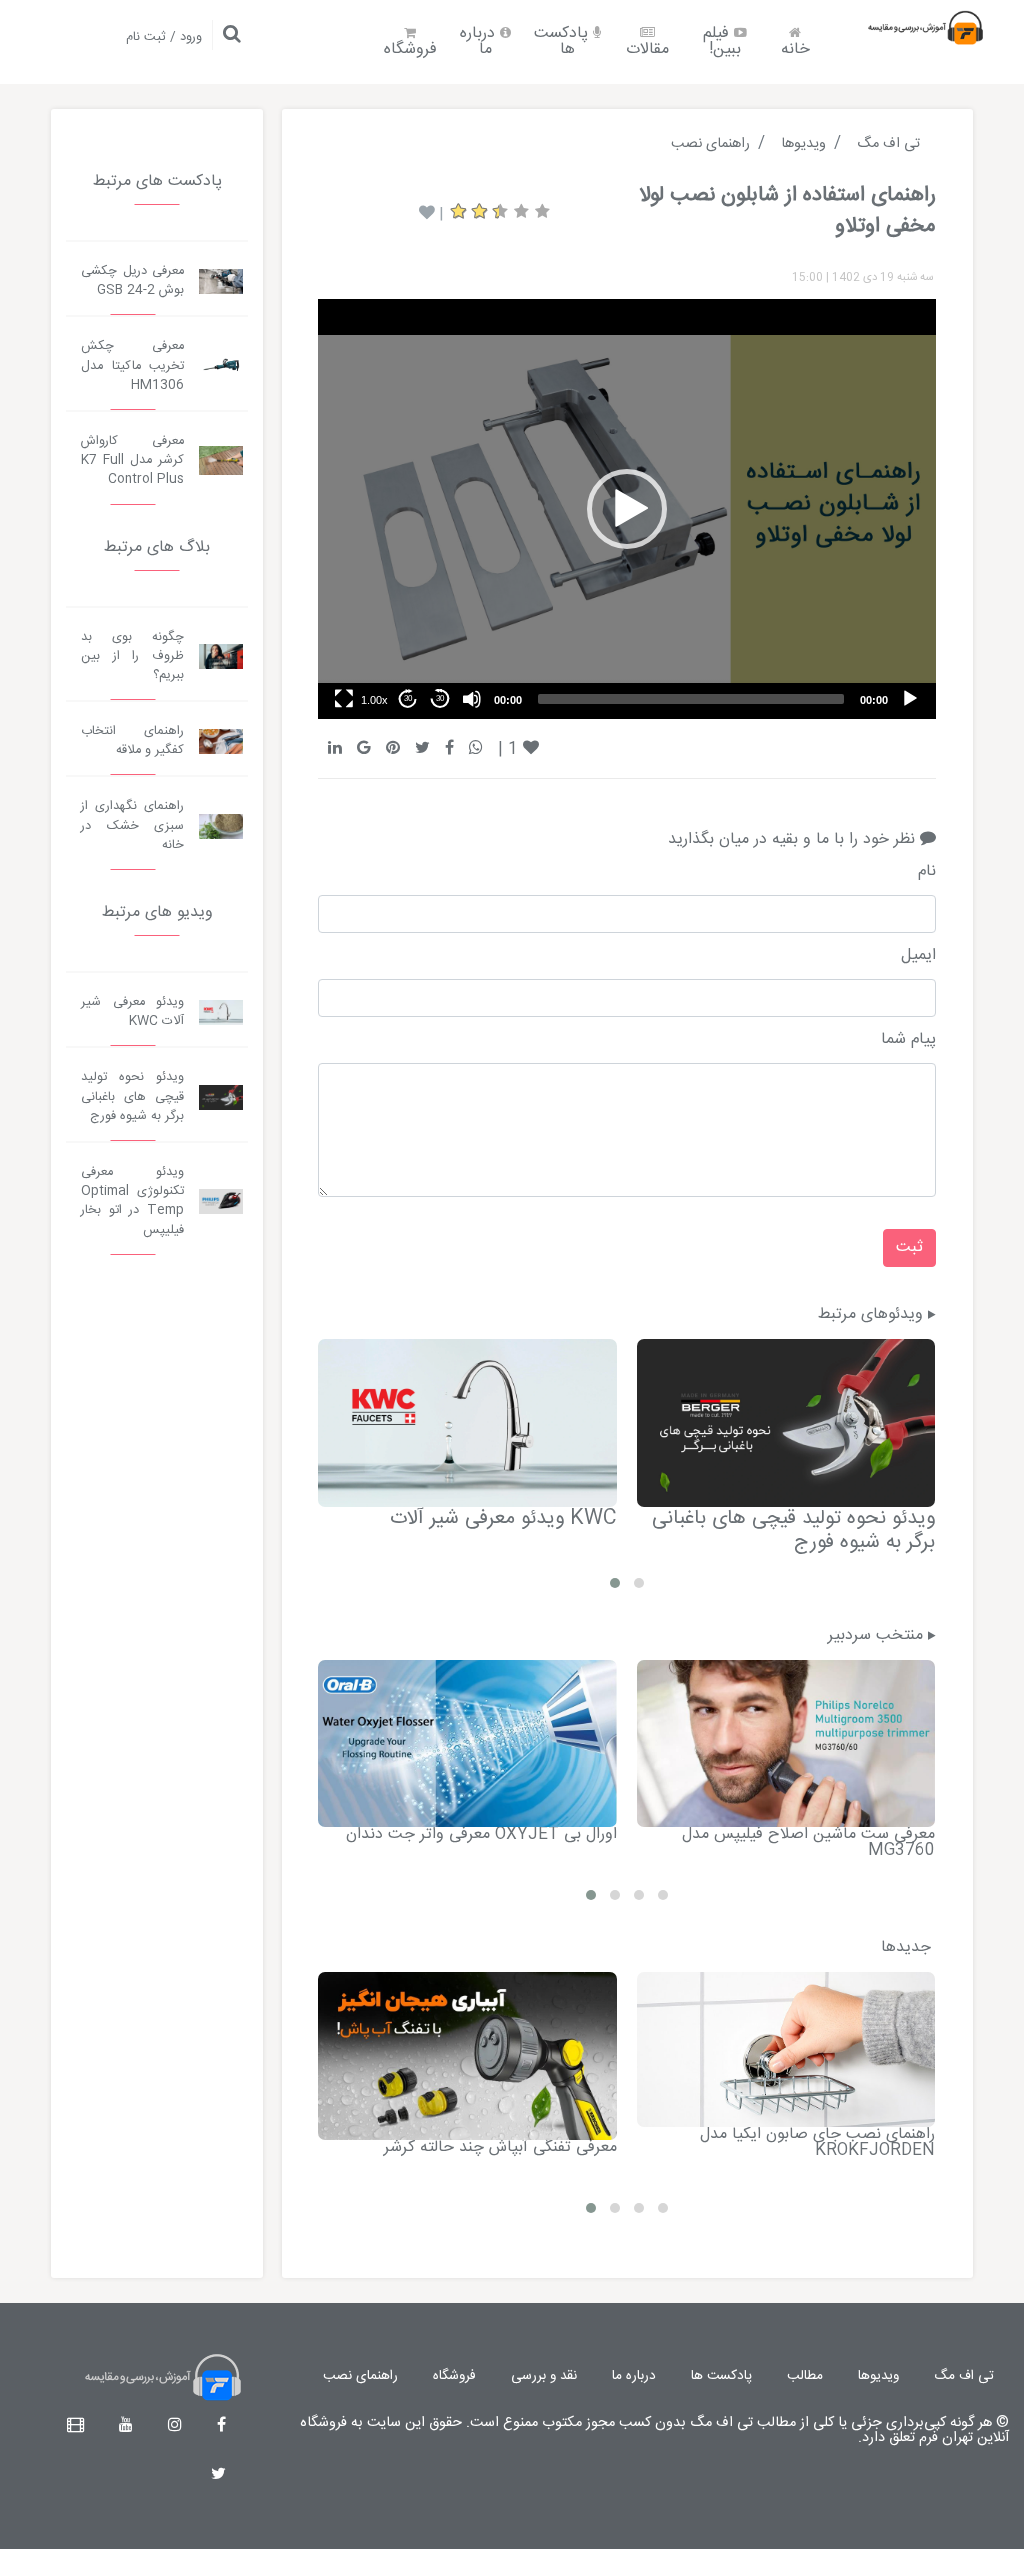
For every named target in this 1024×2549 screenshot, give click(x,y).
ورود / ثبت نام (164, 37)
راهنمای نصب (360, 2376)
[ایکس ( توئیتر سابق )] (218, 2475)
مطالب (805, 2376)
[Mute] (472, 699)
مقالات (647, 49)
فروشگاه (410, 49)
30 (440, 698)
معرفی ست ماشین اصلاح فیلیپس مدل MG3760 (808, 1842)
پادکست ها (563, 41)
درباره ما (480, 41)
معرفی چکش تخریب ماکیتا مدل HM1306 (132, 365)
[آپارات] (75, 2426)
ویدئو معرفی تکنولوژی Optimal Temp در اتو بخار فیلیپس (132, 1201)
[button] (627, 509)
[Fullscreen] (344, 699)
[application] (626, 509)
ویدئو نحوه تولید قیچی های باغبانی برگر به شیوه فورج (793, 1530)
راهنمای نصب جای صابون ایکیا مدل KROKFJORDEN (817, 2142)
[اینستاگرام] (175, 2426)
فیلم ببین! (722, 41)
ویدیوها (878, 2376)
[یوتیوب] (126, 2426)
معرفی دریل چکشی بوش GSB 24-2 (132, 281)
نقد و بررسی (544, 2376)
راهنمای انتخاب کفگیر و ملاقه (132, 741)
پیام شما (908, 1040)
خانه (795, 49)
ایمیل (918, 956)
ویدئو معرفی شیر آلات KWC (503, 1518)
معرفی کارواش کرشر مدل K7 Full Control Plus (132, 460)
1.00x (374, 700)
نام (926, 872)
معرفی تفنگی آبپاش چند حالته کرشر (500, 2147)
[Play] (910, 699)
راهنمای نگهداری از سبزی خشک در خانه (132, 825)
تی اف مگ (964, 2376)
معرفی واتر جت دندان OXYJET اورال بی (481, 1834)
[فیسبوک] (221, 2426)
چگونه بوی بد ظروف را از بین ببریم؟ (132, 656)
